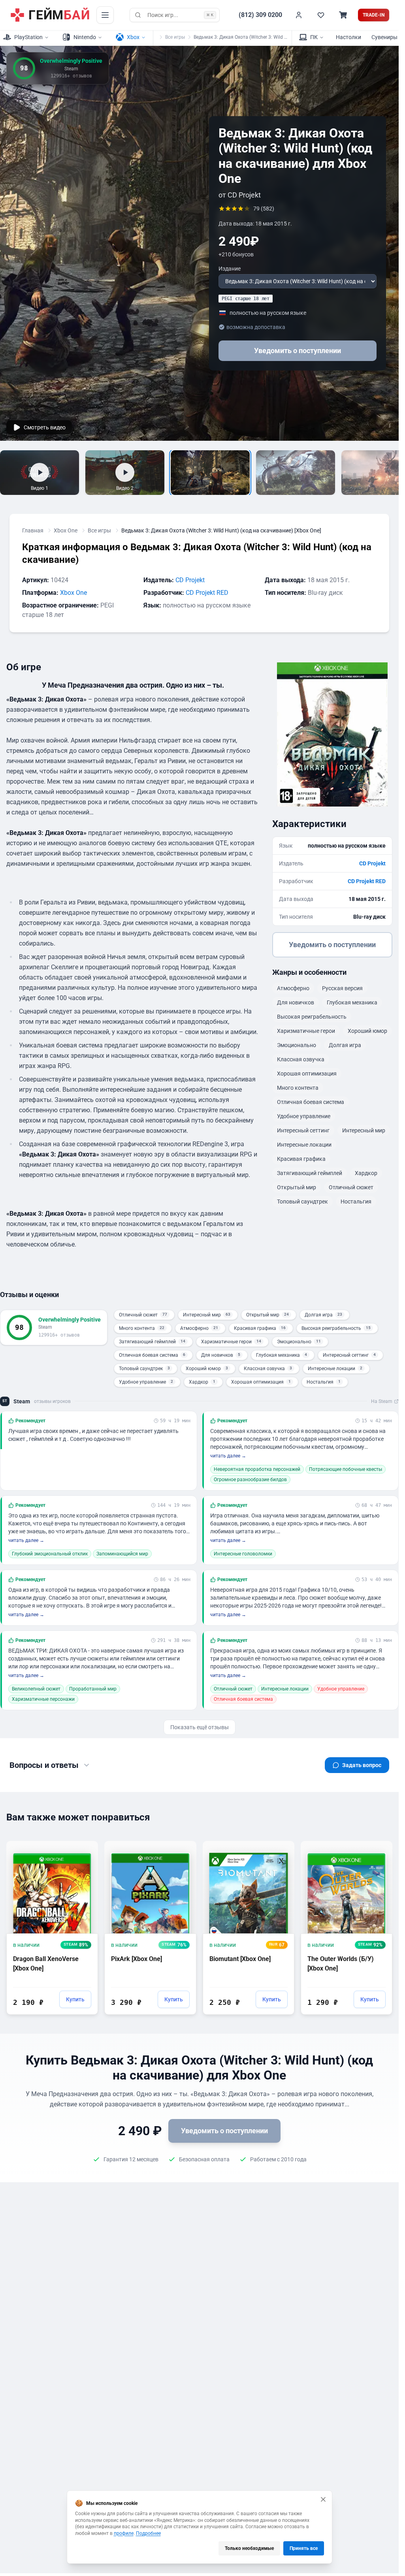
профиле (124, 2533)
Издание (230, 269)
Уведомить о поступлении (298, 351)
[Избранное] (321, 15)
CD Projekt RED (207, 593)
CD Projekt (190, 580)
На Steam (382, 1401)
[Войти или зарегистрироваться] (299, 15)
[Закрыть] (323, 2499)
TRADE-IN (374, 15)
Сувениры (384, 37)
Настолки (348, 37)
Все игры (175, 37)
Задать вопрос (362, 1765)
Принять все (304, 2548)
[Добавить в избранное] (85, 1846)
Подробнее (148, 2533)
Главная (33, 530)
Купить (75, 1999)
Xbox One (66, 530)
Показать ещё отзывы (200, 1727)
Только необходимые (249, 2548)
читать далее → (228, 1456)
